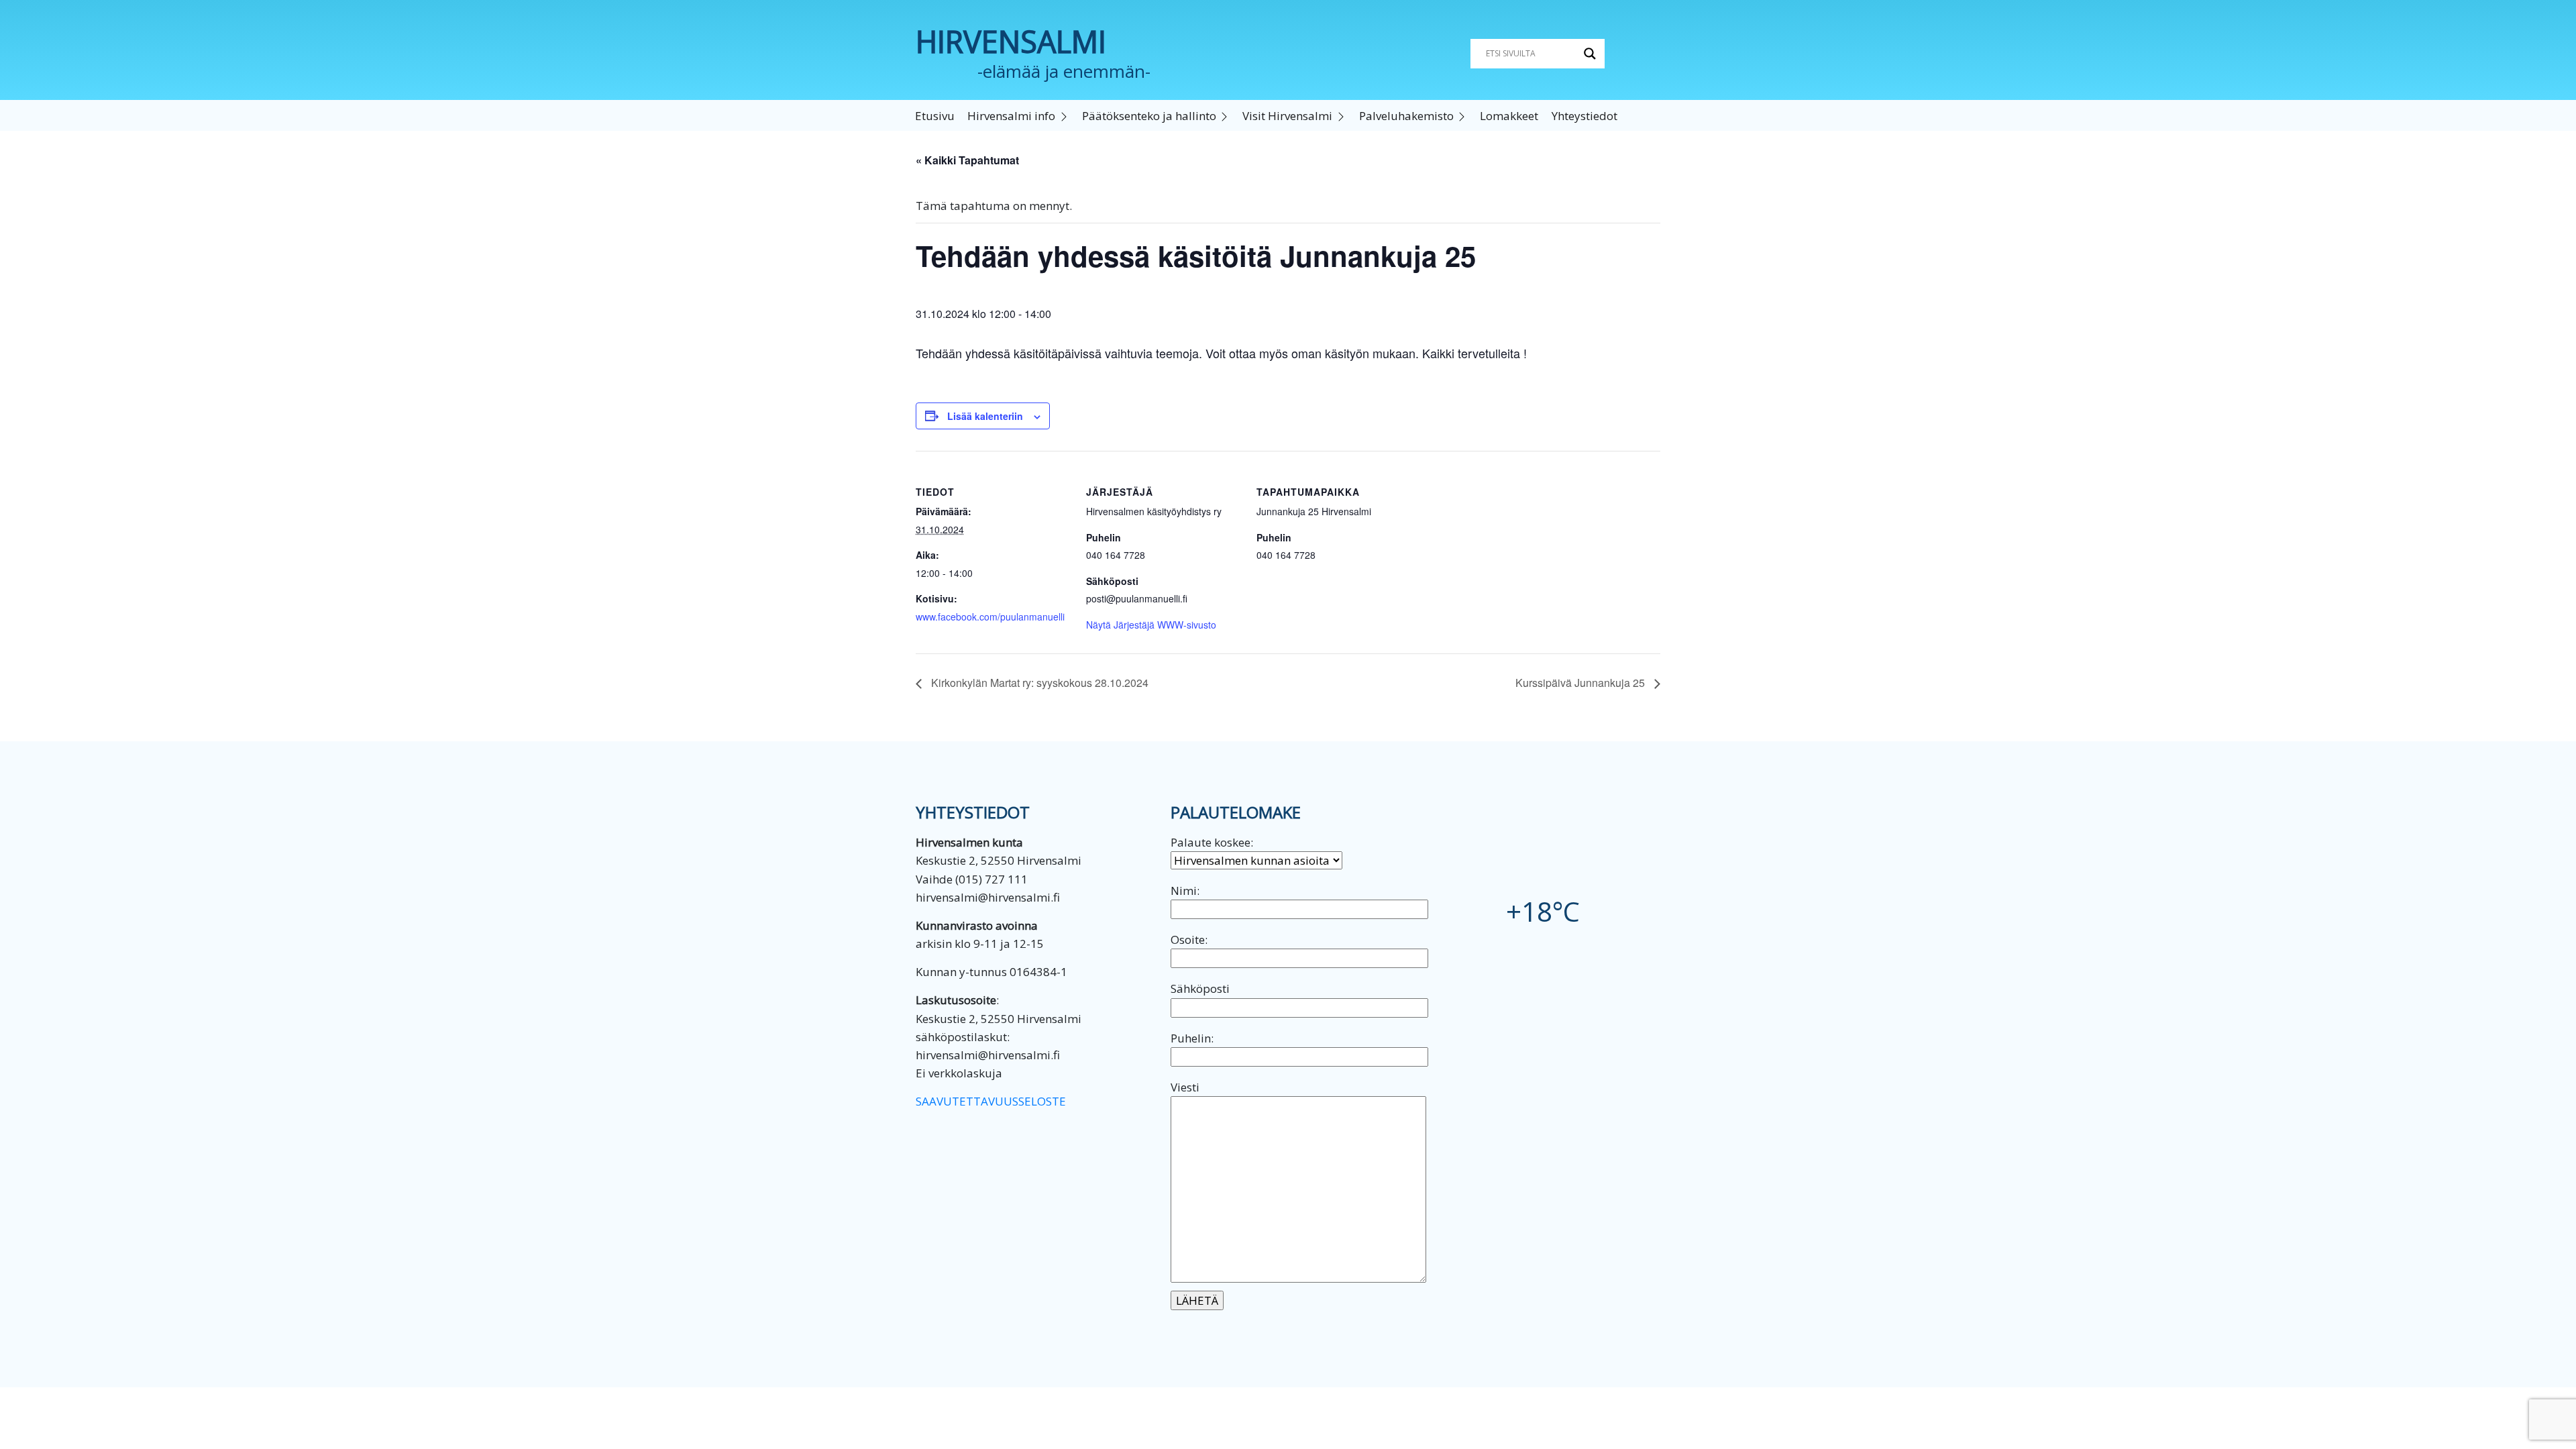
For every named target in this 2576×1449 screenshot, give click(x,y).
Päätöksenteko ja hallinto (1149, 116)
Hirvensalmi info (1011, 116)
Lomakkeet (1509, 116)
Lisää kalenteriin (985, 416)
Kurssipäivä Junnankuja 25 (1581, 683)
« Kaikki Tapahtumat (967, 160)
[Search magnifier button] (1590, 54)
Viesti (1185, 1087)
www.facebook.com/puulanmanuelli (990, 616)
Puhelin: (1192, 1038)
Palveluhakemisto (1406, 116)
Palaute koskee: (1212, 842)
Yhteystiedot (1585, 116)
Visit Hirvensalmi (1287, 116)
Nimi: (1185, 891)
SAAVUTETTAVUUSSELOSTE (991, 1101)
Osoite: (1189, 940)
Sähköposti (1200, 988)
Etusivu (935, 116)
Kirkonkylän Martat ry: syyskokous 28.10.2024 (1038, 683)
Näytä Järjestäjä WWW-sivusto (1151, 625)
